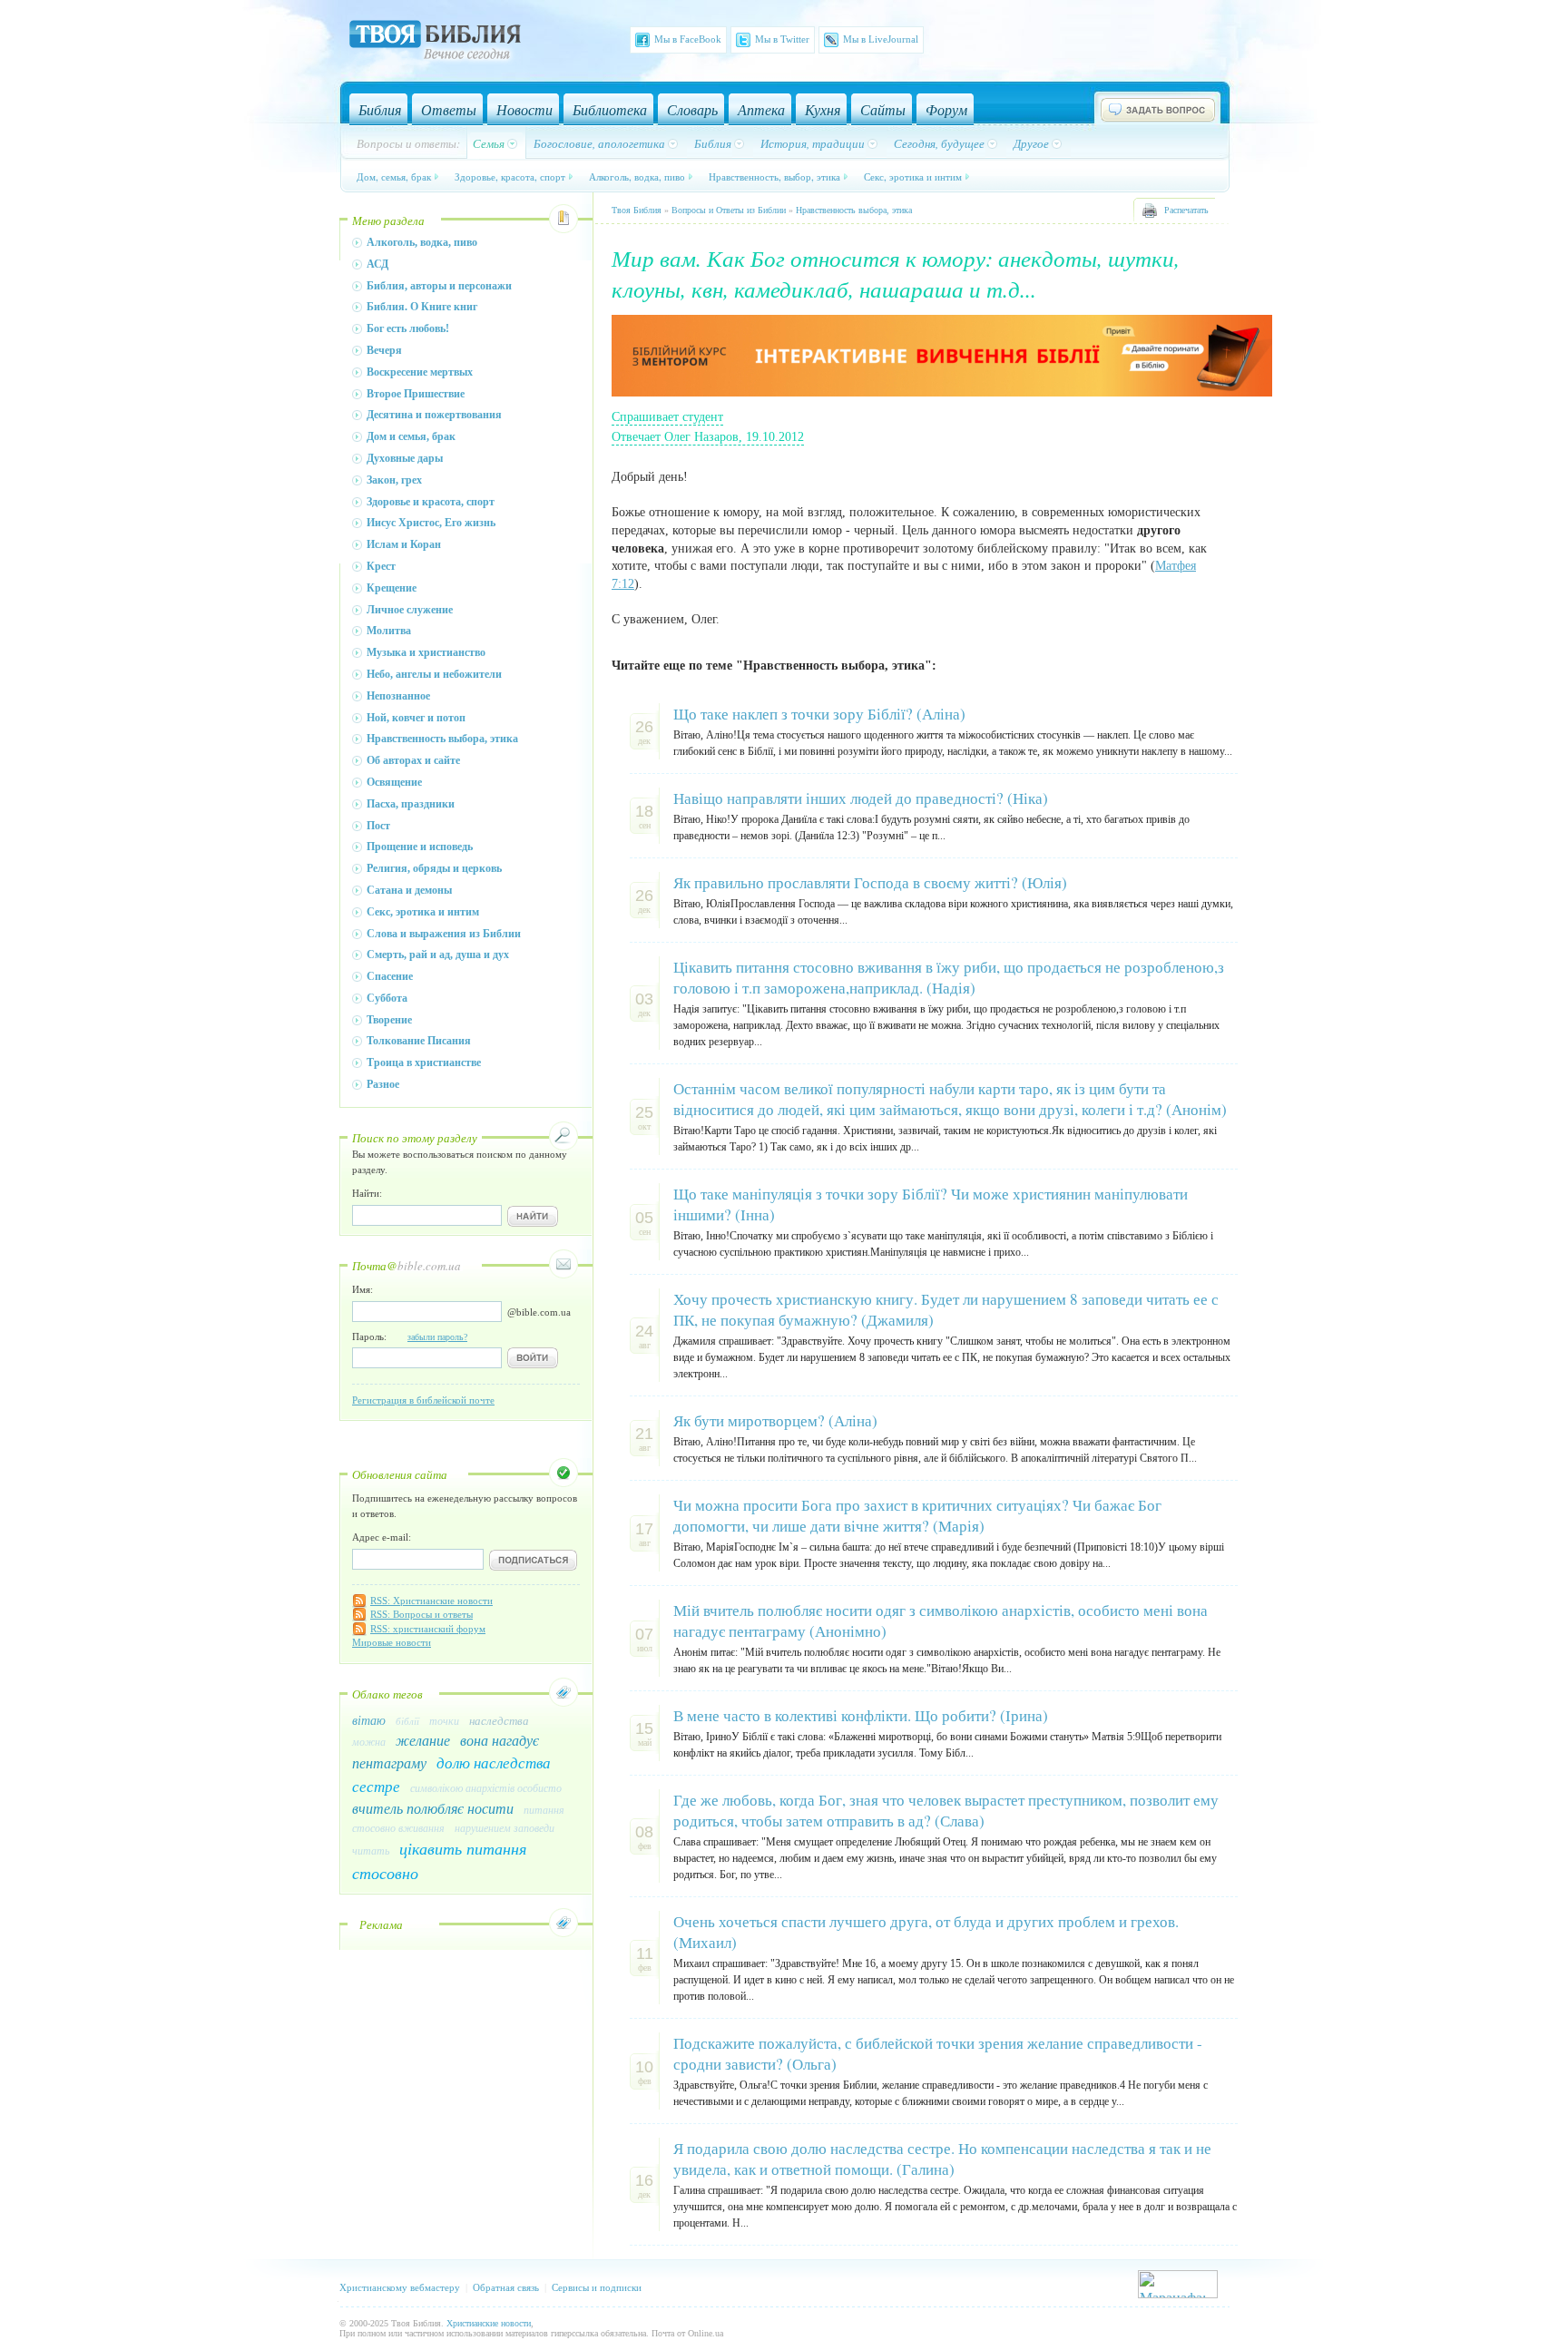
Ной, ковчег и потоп (416, 718)
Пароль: (410, 1337)
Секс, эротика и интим (913, 176)
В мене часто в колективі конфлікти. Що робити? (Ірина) (861, 1715)
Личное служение (410, 610)
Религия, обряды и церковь (434, 868)
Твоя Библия (637, 210)
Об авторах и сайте (413, 760)
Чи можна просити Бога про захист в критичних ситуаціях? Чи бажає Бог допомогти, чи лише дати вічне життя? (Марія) (917, 1515)
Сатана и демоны (409, 890)
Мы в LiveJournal (881, 39)
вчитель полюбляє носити (433, 1808)
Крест (381, 566)
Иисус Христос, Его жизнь (431, 523)
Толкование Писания (419, 1041)
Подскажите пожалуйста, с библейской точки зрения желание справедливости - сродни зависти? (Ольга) (938, 2053)
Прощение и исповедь (420, 847)
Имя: (363, 1289)
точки (444, 1720)
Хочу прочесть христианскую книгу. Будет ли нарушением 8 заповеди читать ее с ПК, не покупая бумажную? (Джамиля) (946, 1309)
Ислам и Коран (404, 544)
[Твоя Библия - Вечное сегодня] (435, 43)
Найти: (367, 1193)
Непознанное (398, 696)
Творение (389, 1020)
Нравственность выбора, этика (442, 739)
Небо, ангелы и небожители (434, 674)
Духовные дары (405, 458)
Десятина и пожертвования (434, 415)
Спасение (390, 976)
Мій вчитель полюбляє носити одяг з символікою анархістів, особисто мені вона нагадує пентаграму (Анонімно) (941, 1621)
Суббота (387, 998)
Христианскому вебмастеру (400, 2287)
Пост (378, 826)
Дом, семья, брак (394, 176)
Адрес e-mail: (382, 1537)
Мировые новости (392, 1642)
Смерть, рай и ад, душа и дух (438, 955)
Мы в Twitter (782, 39)
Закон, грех (394, 480)
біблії (407, 1721)
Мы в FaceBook (688, 39)
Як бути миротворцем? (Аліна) (775, 1420)
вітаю (369, 1720)
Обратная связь (506, 2287)
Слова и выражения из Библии (444, 934)
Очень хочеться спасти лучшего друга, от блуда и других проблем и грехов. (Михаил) (926, 1932)
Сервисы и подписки (597, 2287)
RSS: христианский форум (428, 1629)
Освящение (394, 782)
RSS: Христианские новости (431, 1601)
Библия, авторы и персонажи (439, 286)
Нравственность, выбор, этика (774, 176)
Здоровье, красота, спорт (510, 176)
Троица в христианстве (424, 1062)
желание (423, 1740)
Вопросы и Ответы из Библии (729, 210)
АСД (377, 264)
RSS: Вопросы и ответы (421, 1614)
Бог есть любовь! (408, 328)
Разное (383, 1084)
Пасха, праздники (411, 804)
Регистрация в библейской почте (423, 1400)
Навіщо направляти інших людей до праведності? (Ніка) (861, 798)
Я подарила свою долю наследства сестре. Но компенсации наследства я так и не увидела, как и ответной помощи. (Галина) (942, 2159)
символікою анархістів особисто (486, 1787)
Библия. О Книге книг (422, 307)
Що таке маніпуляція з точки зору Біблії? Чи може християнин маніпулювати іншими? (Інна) (931, 1204)
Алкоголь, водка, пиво (637, 176)
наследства (499, 1720)
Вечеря (384, 350)
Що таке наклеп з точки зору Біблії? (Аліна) (819, 714)
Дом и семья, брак (411, 436)
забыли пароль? (437, 1337)
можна (369, 1741)
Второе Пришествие (416, 394)
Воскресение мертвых (420, 372)
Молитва (389, 631)
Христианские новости (489, 2323)
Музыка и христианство (426, 652)
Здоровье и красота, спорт (431, 502)
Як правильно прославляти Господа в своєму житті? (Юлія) (870, 882)
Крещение (392, 588)
